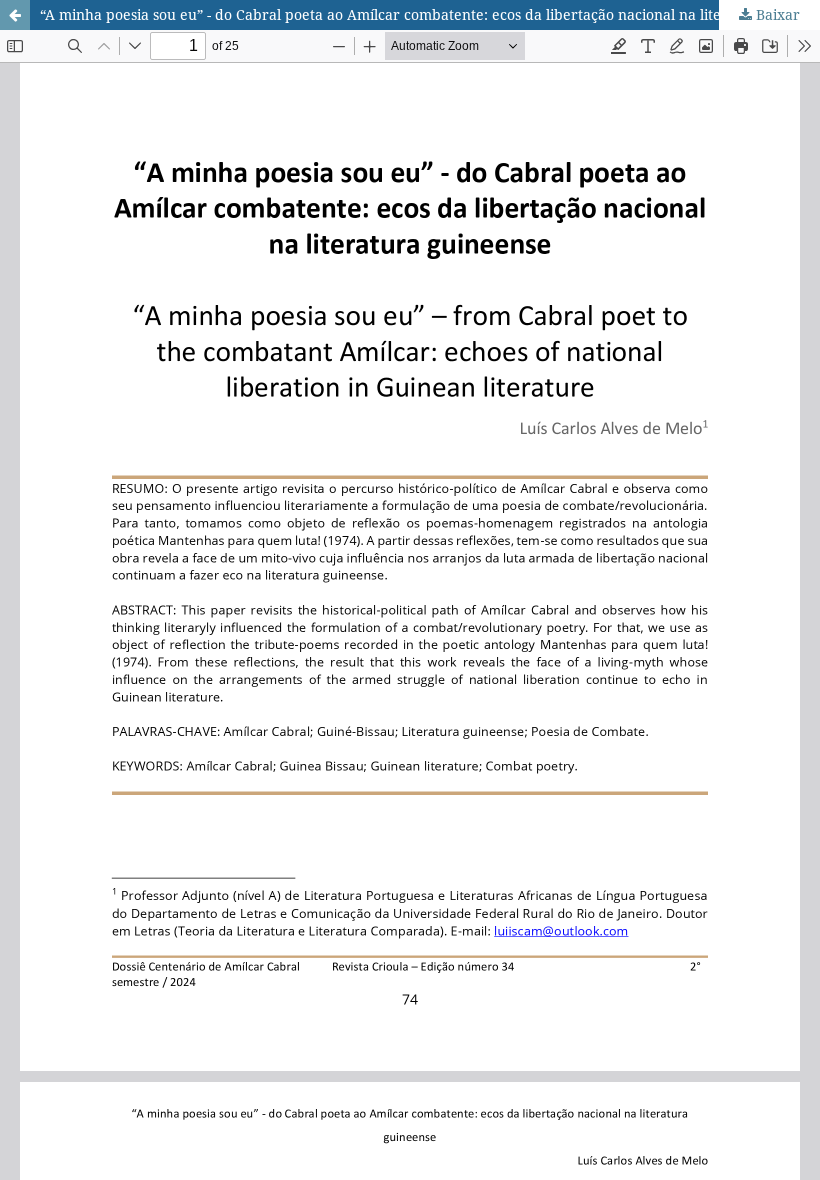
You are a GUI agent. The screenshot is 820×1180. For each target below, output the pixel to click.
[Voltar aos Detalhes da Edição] (15, 15)
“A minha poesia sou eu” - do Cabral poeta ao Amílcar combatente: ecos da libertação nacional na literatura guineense (430, 14)
